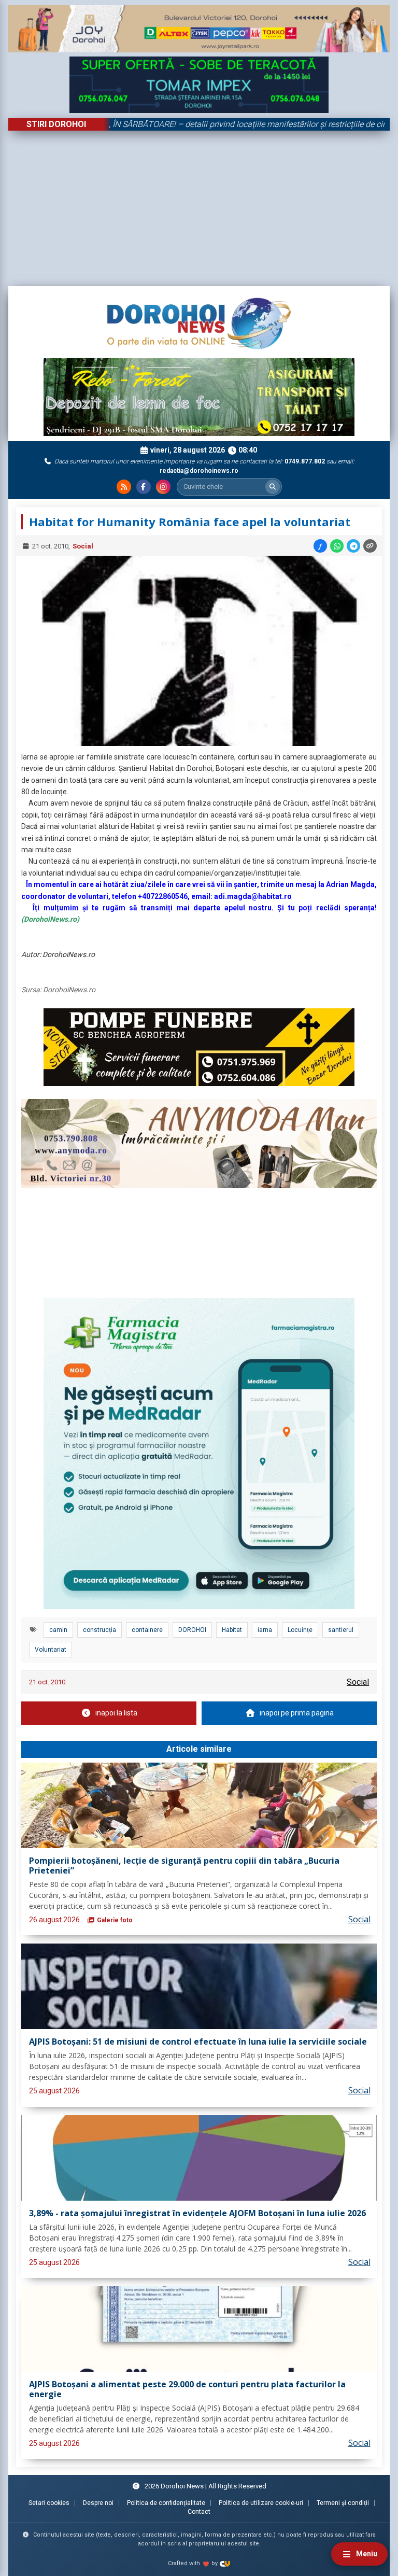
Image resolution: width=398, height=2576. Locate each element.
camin (58, 1630)
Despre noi (98, 2503)
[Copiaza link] (370, 546)
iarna (265, 1630)
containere (147, 1630)
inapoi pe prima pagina (297, 1713)
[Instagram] (163, 487)
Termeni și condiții (343, 2503)
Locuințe (300, 1630)
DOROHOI (192, 1630)
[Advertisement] (199, 208)
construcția (99, 1630)
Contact (199, 2512)
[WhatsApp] (337, 546)
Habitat (232, 1630)
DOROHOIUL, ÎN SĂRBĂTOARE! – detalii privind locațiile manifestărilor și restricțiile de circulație (196, 124)
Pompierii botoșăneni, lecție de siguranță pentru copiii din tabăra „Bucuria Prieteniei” (184, 1866)
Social (83, 546)
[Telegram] (353, 546)
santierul (341, 1630)
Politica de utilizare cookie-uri (261, 2503)
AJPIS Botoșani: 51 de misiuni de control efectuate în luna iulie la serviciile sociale (198, 2042)
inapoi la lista (116, 1713)
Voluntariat (51, 1650)
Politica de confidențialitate (166, 2503)
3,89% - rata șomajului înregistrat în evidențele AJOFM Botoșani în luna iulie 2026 (197, 2214)
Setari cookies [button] (49, 2503)
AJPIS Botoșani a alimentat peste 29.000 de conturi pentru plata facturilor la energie (187, 2390)
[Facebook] (144, 487)
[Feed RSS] (124, 487)
